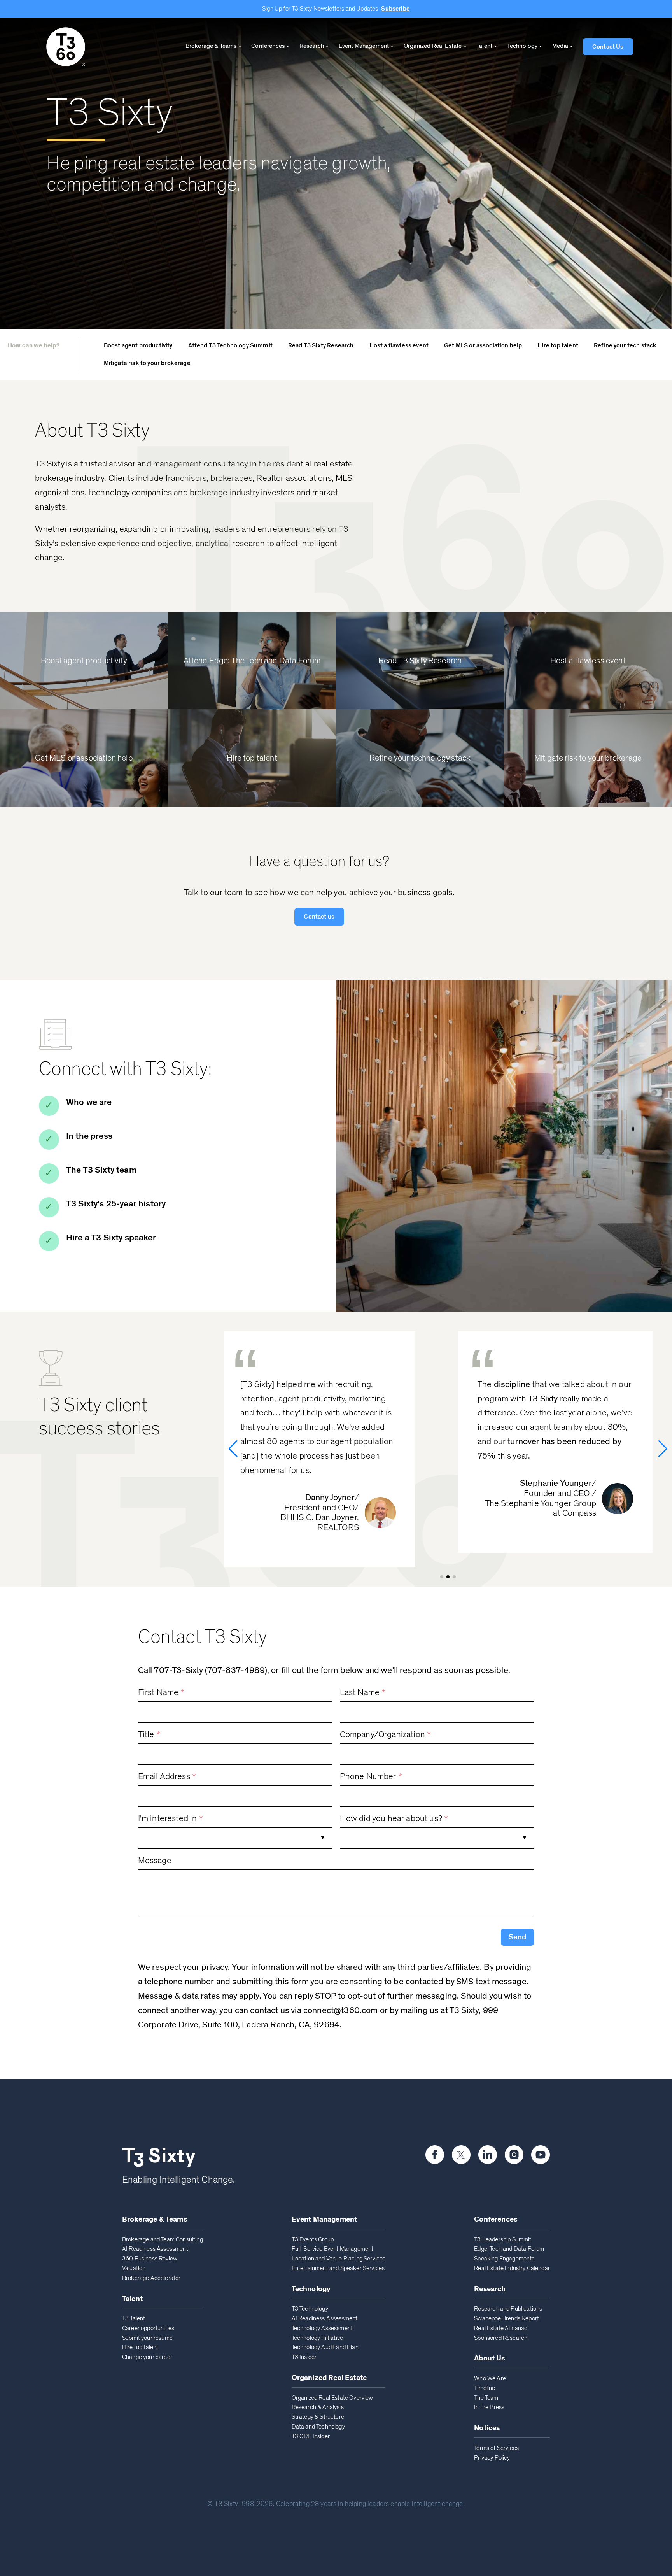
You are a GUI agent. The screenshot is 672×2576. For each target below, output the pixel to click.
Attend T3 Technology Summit (230, 345)
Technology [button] (522, 46)
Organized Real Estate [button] (433, 46)
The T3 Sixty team (101, 1170)
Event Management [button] (364, 46)
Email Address (167, 1777)
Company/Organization (386, 1735)
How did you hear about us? (394, 1819)
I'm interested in (171, 1819)
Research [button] (312, 46)
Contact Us (608, 47)
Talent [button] (484, 46)
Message (155, 1861)
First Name (161, 1693)
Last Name (363, 1693)
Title (149, 1735)
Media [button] (560, 46)
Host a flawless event (399, 345)
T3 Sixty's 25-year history (116, 1204)
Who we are (89, 1102)
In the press (89, 1136)
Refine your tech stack (625, 345)
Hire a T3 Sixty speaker (111, 1238)
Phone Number (371, 1777)
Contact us (319, 917)
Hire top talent (558, 345)
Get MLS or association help (483, 345)
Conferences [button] (268, 46)
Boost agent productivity (138, 345)
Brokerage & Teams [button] (211, 46)
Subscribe (395, 9)
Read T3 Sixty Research (321, 345)
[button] (517, 1937)
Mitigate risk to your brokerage (147, 363)
